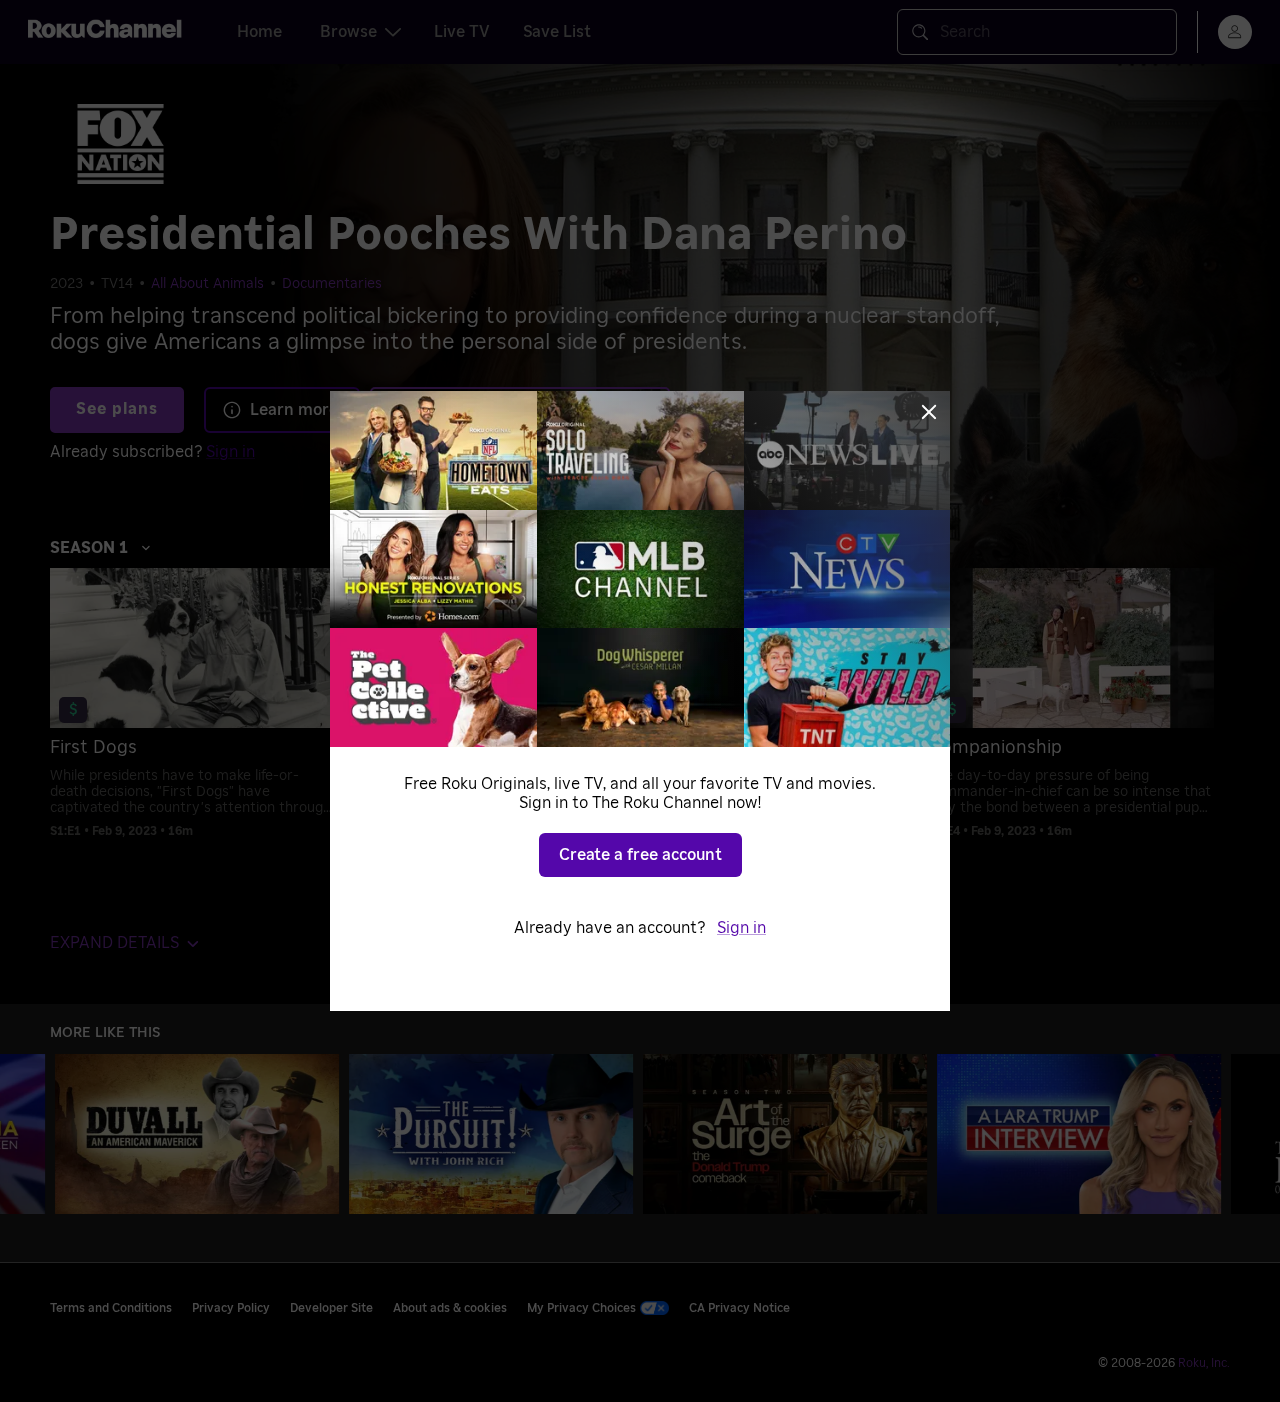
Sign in (741, 928)
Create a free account (640, 855)
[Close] (929, 412)
